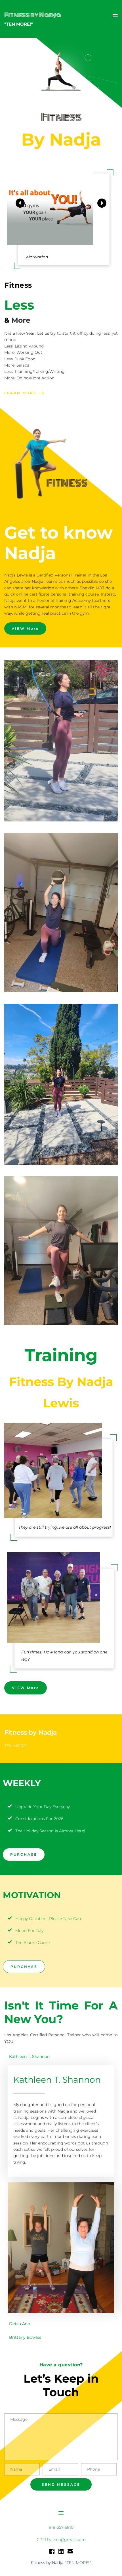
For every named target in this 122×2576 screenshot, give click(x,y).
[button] (115, 16)
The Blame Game (32, 1943)
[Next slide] (102, 203)
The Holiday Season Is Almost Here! (50, 1831)
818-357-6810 (61, 2527)
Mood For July (29, 1931)
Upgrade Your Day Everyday (43, 1807)
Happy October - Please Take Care (49, 1919)
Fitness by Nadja (33, 15)
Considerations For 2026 (39, 1819)
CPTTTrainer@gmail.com (61, 2540)
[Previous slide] (20, 203)
